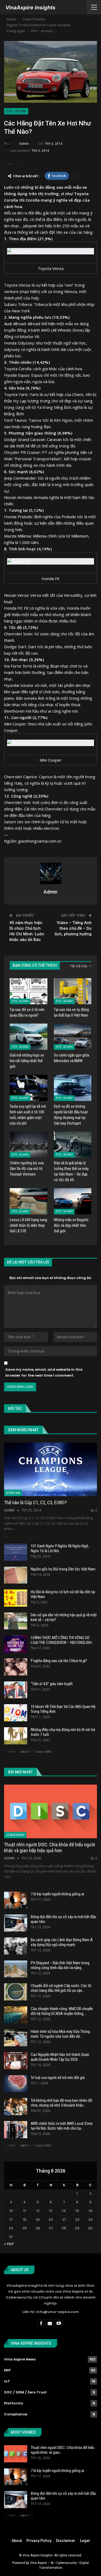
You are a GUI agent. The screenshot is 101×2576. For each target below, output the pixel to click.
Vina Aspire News (20, 2359)
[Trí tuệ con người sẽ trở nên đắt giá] (16, 2084)
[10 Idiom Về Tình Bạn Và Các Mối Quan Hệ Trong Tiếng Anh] (16, 1713)
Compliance (16, 2414)
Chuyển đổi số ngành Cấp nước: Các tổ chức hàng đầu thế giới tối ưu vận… (61, 1988)
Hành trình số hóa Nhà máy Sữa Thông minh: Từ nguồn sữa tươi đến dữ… (60, 2034)
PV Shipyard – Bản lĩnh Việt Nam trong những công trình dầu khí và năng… (60, 1965)
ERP (7, 2370)
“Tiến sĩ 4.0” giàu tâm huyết (52, 1684)
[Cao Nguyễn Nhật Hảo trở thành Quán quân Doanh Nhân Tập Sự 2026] (16, 2061)
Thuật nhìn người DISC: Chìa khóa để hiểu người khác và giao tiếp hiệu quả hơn (50, 1847)
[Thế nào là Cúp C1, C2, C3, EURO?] (50, 1469)
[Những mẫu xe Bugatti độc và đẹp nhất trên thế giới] (73, 1201)
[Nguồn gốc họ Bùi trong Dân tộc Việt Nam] (16, 1575)
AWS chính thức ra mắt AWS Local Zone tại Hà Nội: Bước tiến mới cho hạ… (62, 2126)
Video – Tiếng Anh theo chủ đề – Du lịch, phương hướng (73, 928)
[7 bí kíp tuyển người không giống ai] (16, 1900)
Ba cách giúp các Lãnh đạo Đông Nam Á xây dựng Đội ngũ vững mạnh (62, 1942)
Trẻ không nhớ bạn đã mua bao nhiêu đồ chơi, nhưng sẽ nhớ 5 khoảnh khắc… (62, 2103)
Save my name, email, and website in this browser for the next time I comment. (44, 1372)
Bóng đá (13, 1493)
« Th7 (9, 2244)
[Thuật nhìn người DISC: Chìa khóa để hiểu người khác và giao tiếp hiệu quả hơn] (50, 1811)
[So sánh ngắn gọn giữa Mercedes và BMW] (73, 1037)
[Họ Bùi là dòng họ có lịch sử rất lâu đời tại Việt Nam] (16, 1598)
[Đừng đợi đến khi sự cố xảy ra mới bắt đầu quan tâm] (16, 1923)
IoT (7, 2381)
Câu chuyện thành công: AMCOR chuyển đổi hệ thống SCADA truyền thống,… (62, 2011)
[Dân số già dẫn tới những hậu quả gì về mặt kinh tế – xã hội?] (16, 1621)
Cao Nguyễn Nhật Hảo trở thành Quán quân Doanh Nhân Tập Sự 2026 (60, 2057)
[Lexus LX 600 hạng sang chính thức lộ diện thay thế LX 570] (29, 1201)
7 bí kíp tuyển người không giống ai (57, 1894)
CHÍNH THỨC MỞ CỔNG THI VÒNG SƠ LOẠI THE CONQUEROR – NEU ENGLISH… (62, 1640)
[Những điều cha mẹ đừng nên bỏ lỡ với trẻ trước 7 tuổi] (16, 1736)
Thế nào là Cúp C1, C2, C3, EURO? (35, 1502)
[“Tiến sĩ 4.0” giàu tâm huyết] (16, 1690)
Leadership (15, 1835)
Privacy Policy (39, 2541)
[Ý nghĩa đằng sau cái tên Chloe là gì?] (16, 1667)
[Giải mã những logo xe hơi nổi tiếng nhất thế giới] (29, 1037)
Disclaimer (66, 2541)
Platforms (13, 2403)
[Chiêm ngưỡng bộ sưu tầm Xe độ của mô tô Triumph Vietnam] (29, 1145)
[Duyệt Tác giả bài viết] (50, 873)
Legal (85, 2541)
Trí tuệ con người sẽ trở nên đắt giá (58, 2078)
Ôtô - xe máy (16, 111)
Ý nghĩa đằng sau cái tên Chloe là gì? (59, 1661)
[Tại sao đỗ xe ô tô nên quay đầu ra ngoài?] (29, 991)
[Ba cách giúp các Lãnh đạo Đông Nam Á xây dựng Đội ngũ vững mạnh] (16, 1946)
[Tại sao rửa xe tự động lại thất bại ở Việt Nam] (73, 991)
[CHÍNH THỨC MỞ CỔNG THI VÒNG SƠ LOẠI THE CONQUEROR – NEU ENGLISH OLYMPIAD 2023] (16, 1644)
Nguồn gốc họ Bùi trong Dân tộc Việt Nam (63, 1569)
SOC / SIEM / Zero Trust (25, 2392)
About (17, 2541)
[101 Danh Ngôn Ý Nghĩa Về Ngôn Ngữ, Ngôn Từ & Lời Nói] (16, 1552)
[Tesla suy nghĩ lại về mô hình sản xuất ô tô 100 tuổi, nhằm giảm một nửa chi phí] (29, 1088)
